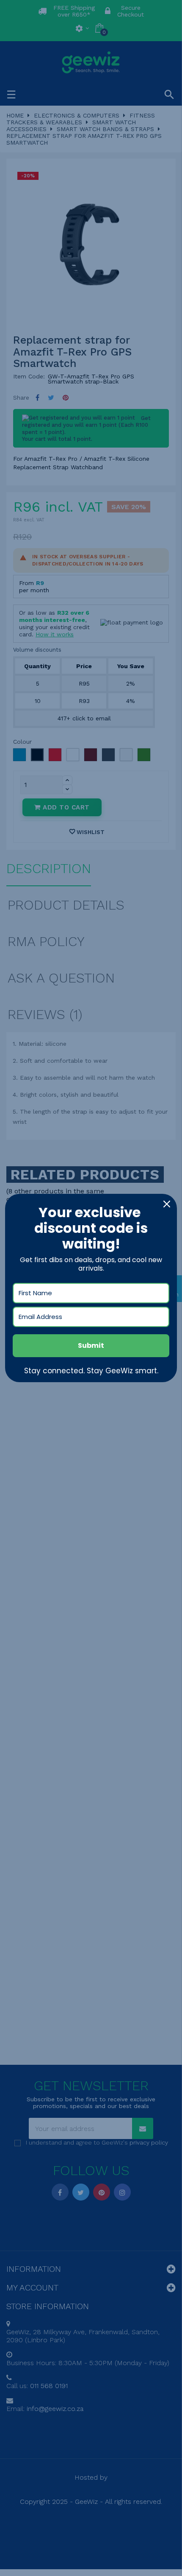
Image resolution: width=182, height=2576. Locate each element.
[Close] (167, 1204)
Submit (91, 1345)
